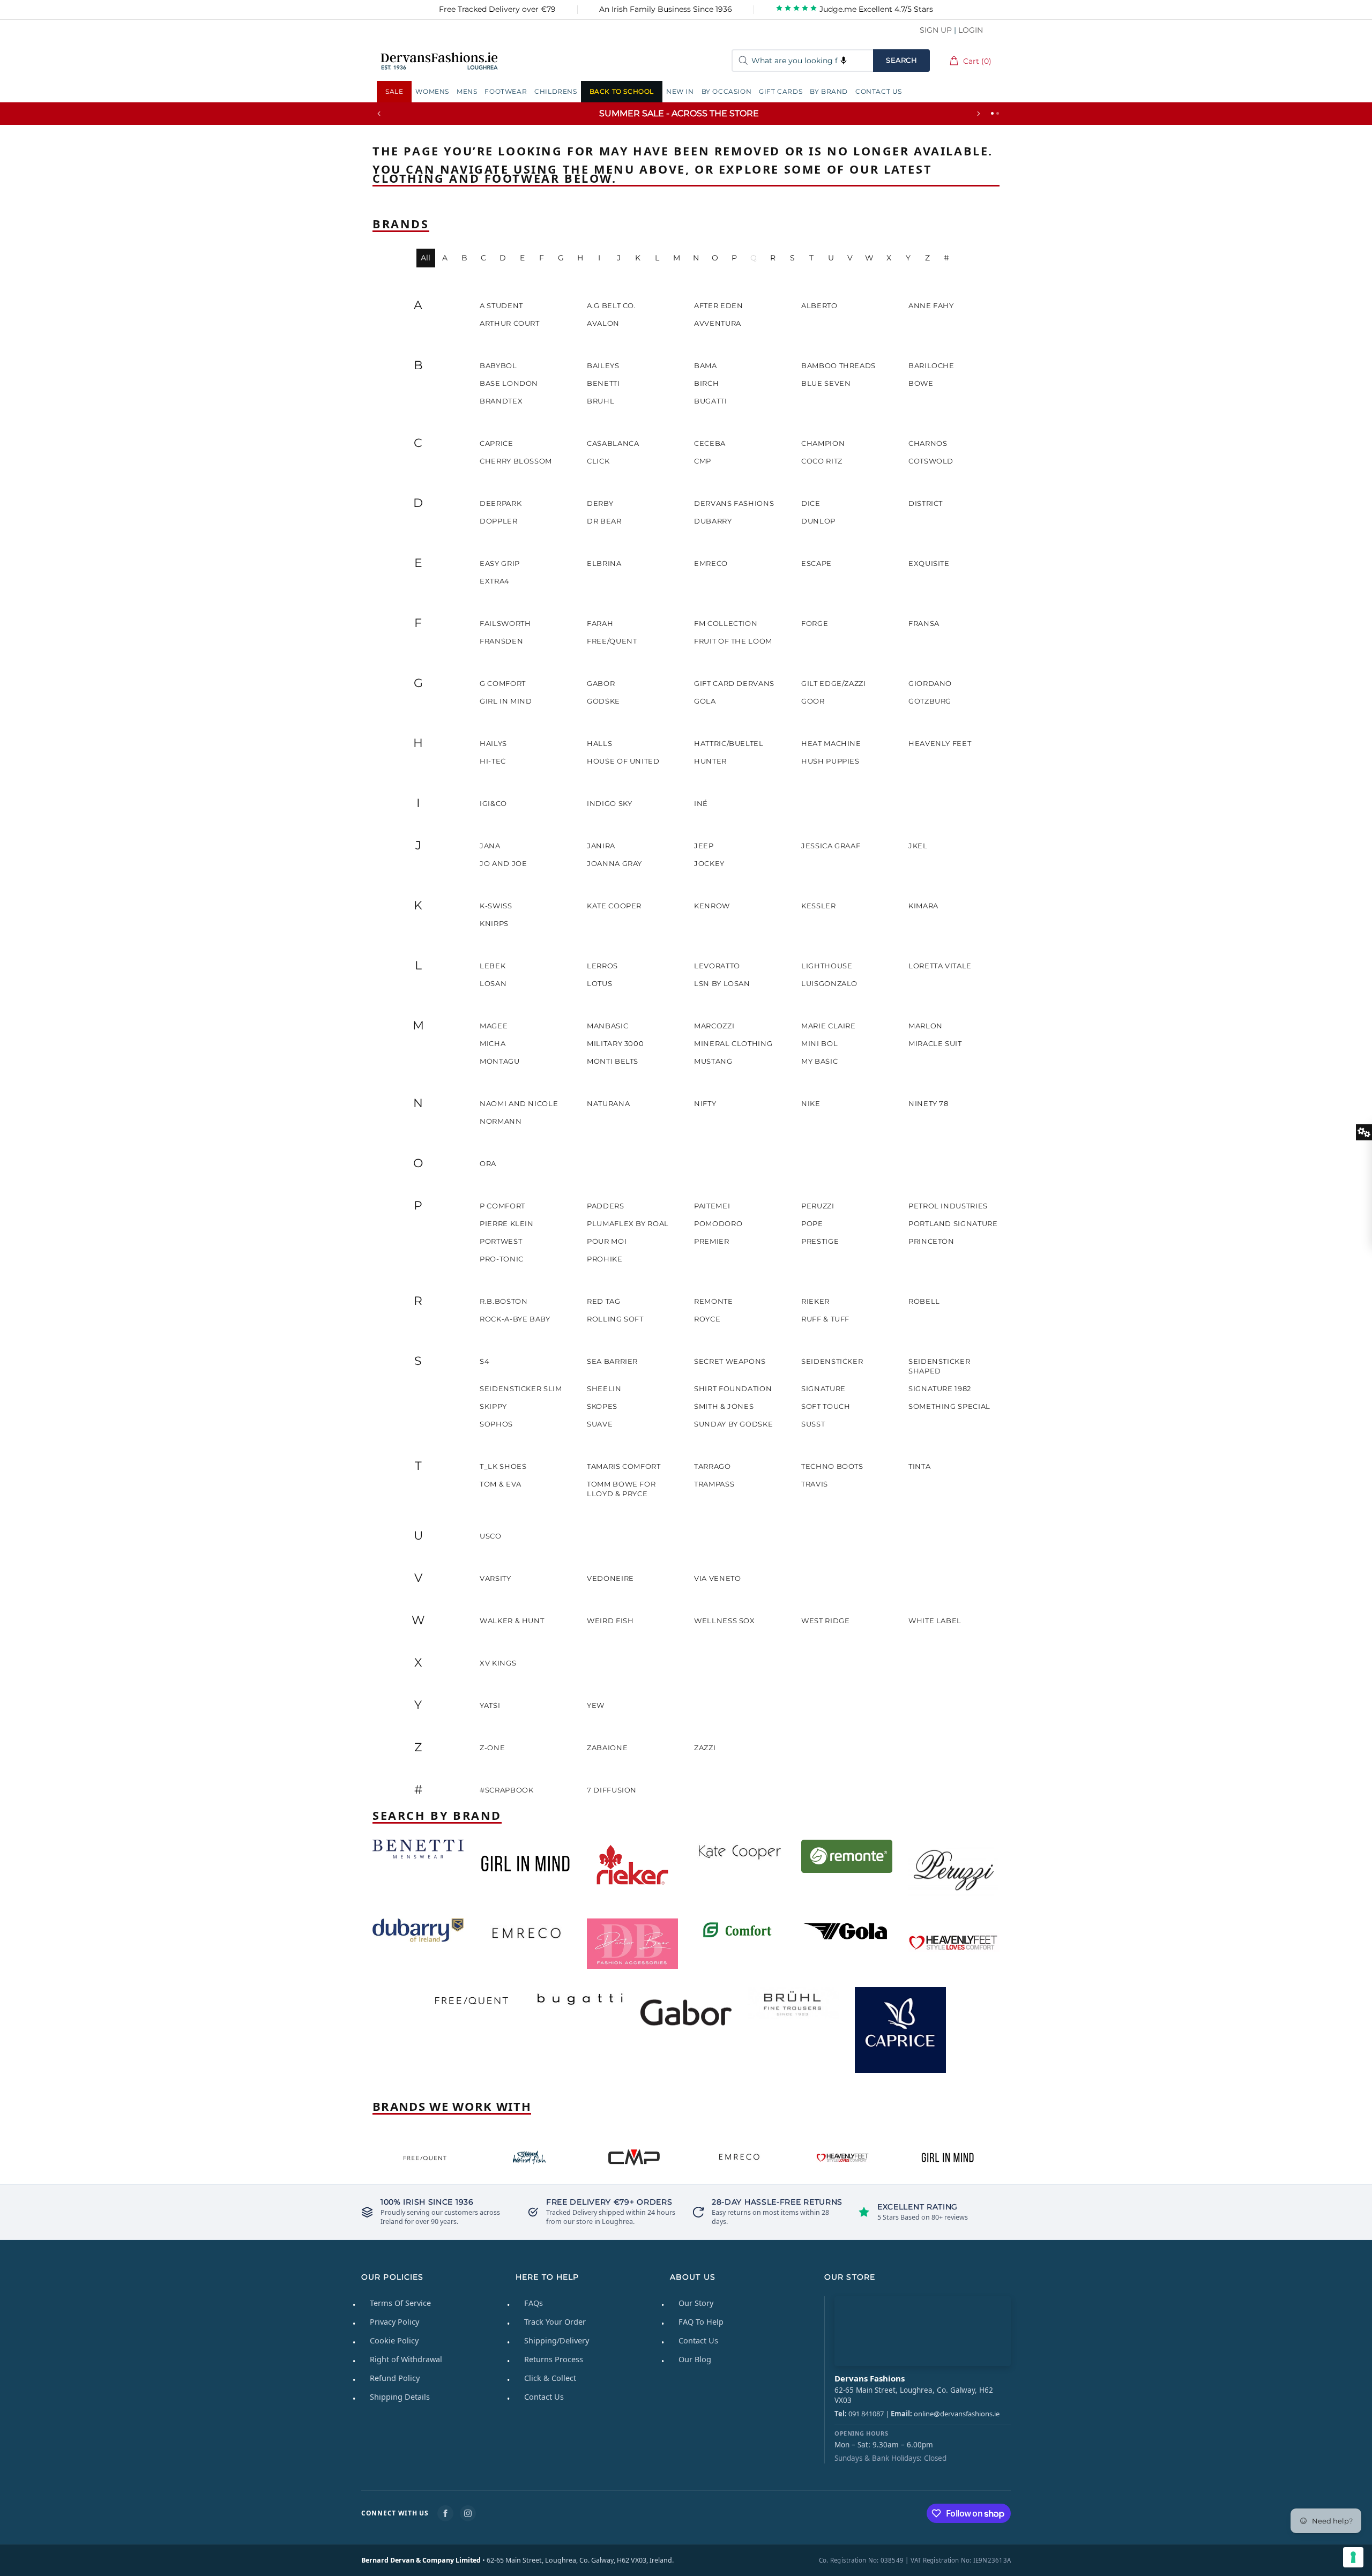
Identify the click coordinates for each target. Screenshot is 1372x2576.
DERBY (600, 503)
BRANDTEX (501, 401)
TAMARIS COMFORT (624, 1466)
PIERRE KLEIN (507, 1223)
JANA (490, 846)
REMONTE (714, 1301)
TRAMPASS (714, 1484)
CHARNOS (928, 443)
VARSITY (495, 1578)
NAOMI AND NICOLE (519, 1103)
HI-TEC (493, 761)
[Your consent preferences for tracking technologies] (1353, 2557)
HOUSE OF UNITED (623, 761)
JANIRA (601, 846)
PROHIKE (605, 1259)
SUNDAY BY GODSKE (733, 1424)
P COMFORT (502, 1206)
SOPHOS (496, 1424)
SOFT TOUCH (826, 1406)
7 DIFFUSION (612, 1790)
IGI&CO (493, 803)
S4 (484, 1361)
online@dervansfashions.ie (957, 2414)
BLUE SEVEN (826, 383)
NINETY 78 (929, 1103)
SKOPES (602, 1406)
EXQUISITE (929, 563)
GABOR (601, 683)
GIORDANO (930, 683)
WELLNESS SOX (725, 1621)
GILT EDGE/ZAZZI (834, 683)
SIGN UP (936, 30)
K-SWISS (496, 906)
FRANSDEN (501, 641)
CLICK (598, 461)
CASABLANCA (613, 443)
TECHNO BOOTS (832, 1466)
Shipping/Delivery (557, 2340)
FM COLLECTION (726, 623)
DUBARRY (713, 521)
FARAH (600, 623)
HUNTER (710, 761)
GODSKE (603, 701)
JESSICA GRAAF (831, 846)
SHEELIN (604, 1388)
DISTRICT (926, 503)
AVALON (603, 323)
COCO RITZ (822, 461)
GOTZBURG (930, 701)
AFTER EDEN (719, 305)
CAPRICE (497, 443)
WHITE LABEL (935, 1621)
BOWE (921, 383)
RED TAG (604, 1301)
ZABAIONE (607, 1748)
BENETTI (603, 383)
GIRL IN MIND (506, 701)
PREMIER (712, 1241)
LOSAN (493, 983)
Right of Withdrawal (406, 2359)
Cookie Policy (394, 2340)
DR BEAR (604, 521)
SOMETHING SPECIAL (949, 1406)
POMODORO (718, 1223)
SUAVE (600, 1424)
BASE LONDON (509, 383)
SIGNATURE (823, 1388)
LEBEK (493, 966)
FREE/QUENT (612, 641)
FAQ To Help (701, 2321)
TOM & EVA (501, 1484)
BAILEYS (603, 365)
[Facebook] (445, 2513)
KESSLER (819, 906)
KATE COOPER (614, 906)
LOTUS (599, 983)
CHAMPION (823, 443)
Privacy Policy (394, 2321)
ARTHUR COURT (510, 323)
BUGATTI (711, 401)
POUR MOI (607, 1241)
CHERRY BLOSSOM (516, 461)
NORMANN (501, 1121)
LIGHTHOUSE (827, 966)
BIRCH (706, 383)
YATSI (490, 1705)
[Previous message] (379, 114)
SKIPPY (493, 1406)
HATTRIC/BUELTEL (729, 743)
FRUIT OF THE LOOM (733, 641)
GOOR (813, 701)
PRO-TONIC (502, 1259)
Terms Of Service (400, 2303)
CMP (703, 461)
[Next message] (979, 114)
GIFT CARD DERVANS (734, 683)
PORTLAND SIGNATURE (953, 1223)
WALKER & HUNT (512, 1621)
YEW (596, 1705)
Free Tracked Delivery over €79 (497, 9)
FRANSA (924, 623)
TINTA (919, 1466)
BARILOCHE (931, 365)
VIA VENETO (718, 1578)
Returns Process (554, 2359)
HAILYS (493, 743)
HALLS (599, 743)
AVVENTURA (718, 323)
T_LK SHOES (503, 1466)
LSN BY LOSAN (722, 983)
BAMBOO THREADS (838, 365)
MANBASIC (607, 1026)
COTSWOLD (931, 461)
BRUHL (601, 401)
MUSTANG (713, 1061)
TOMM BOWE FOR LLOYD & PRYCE (621, 1489)
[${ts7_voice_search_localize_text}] (844, 61)
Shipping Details (400, 2396)
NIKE (811, 1103)
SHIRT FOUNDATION (733, 1388)
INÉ (701, 803)
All (426, 258)
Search (901, 60)
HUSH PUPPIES (830, 761)
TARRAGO (713, 1466)
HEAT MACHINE (831, 743)
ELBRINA (604, 563)
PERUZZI (818, 1206)
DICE (811, 503)
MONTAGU (500, 1061)
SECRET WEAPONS (730, 1361)
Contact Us (544, 2396)
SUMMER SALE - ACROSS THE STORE (679, 113)
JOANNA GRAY (614, 863)
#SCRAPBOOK (507, 1790)
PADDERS (606, 1206)
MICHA (493, 1043)
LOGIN (971, 30)
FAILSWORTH (505, 623)
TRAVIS (815, 1484)
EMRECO (711, 563)
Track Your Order (555, 2321)
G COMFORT (503, 683)
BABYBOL (498, 365)
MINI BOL (819, 1043)
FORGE (815, 623)
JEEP (704, 846)
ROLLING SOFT (615, 1319)
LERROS (602, 966)
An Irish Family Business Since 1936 (666, 9)
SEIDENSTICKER (832, 1361)
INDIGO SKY (610, 803)
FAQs (534, 2303)
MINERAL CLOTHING (733, 1043)
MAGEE (494, 1026)
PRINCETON (931, 1241)
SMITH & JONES (724, 1406)
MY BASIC (819, 1061)
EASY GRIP (500, 563)
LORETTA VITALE (940, 966)
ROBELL (924, 1301)
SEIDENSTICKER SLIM (521, 1388)
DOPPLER (499, 521)
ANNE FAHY (931, 305)
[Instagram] (468, 2513)
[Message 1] (992, 113)
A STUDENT (501, 305)
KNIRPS (494, 923)
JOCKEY (709, 863)
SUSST (813, 1424)
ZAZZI (705, 1748)
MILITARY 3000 (615, 1043)
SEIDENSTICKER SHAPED (939, 1366)
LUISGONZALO (829, 983)
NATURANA (608, 1103)
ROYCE (707, 1319)
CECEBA (710, 443)
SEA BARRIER (612, 1361)
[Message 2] (998, 113)
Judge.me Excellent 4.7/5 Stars (875, 9)
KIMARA (923, 906)
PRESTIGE (820, 1241)
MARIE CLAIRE (829, 1026)
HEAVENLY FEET (940, 743)
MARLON (926, 1026)
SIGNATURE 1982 (940, 1388)
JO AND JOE (504, 863)
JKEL (918, 846)
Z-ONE (492, 1748)
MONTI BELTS (613, 1061)
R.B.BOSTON (504, 1301)
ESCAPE (817, 563)
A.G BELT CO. (612, 305)
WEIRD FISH (610, 1621)
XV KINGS (498, 1663)
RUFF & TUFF (825, 1319)
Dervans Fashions (439, 61)
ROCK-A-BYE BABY (515, 1319)
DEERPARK (501, 503)
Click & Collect (550, 2378)
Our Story (696, 2303)
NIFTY (705, 1103)
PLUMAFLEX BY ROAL (628, 1223)
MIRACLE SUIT (935, 1043)
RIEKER (815, 1301)
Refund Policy (395, 2378)
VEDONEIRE (610, 1578)
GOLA (705, 701)
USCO (491, 1536)
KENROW (712, 906)
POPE (812, 1223)
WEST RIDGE (826, 1621)
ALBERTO (819, 305)
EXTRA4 (495, 581)
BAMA (706, 365)
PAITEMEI (712, 1206)
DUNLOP (818, 521)
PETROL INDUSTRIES (948, 1206)
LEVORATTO (717, 966)
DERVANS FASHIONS (734, 503)
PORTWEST (501, 1241)
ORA (488, 1163)
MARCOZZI (714, 1026)
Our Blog (695, 2359)
